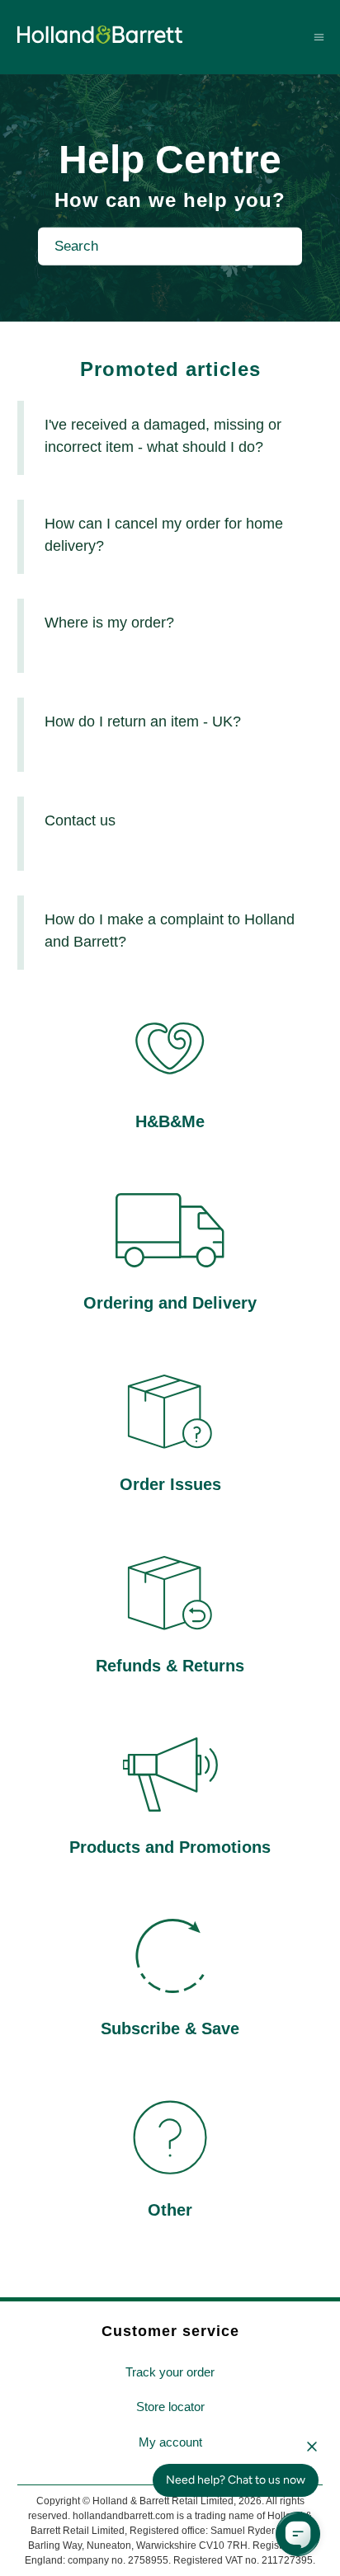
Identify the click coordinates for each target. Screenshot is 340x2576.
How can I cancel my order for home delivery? (164, 535)
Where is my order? (109, 623)
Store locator (170, 2407)
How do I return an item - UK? (143, 722)
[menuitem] (170, 2373)
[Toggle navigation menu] (319, 37)
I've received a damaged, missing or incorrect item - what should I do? (163, 436)
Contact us (80, 820)
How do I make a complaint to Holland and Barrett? (170, 931)
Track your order (170, 2372)
